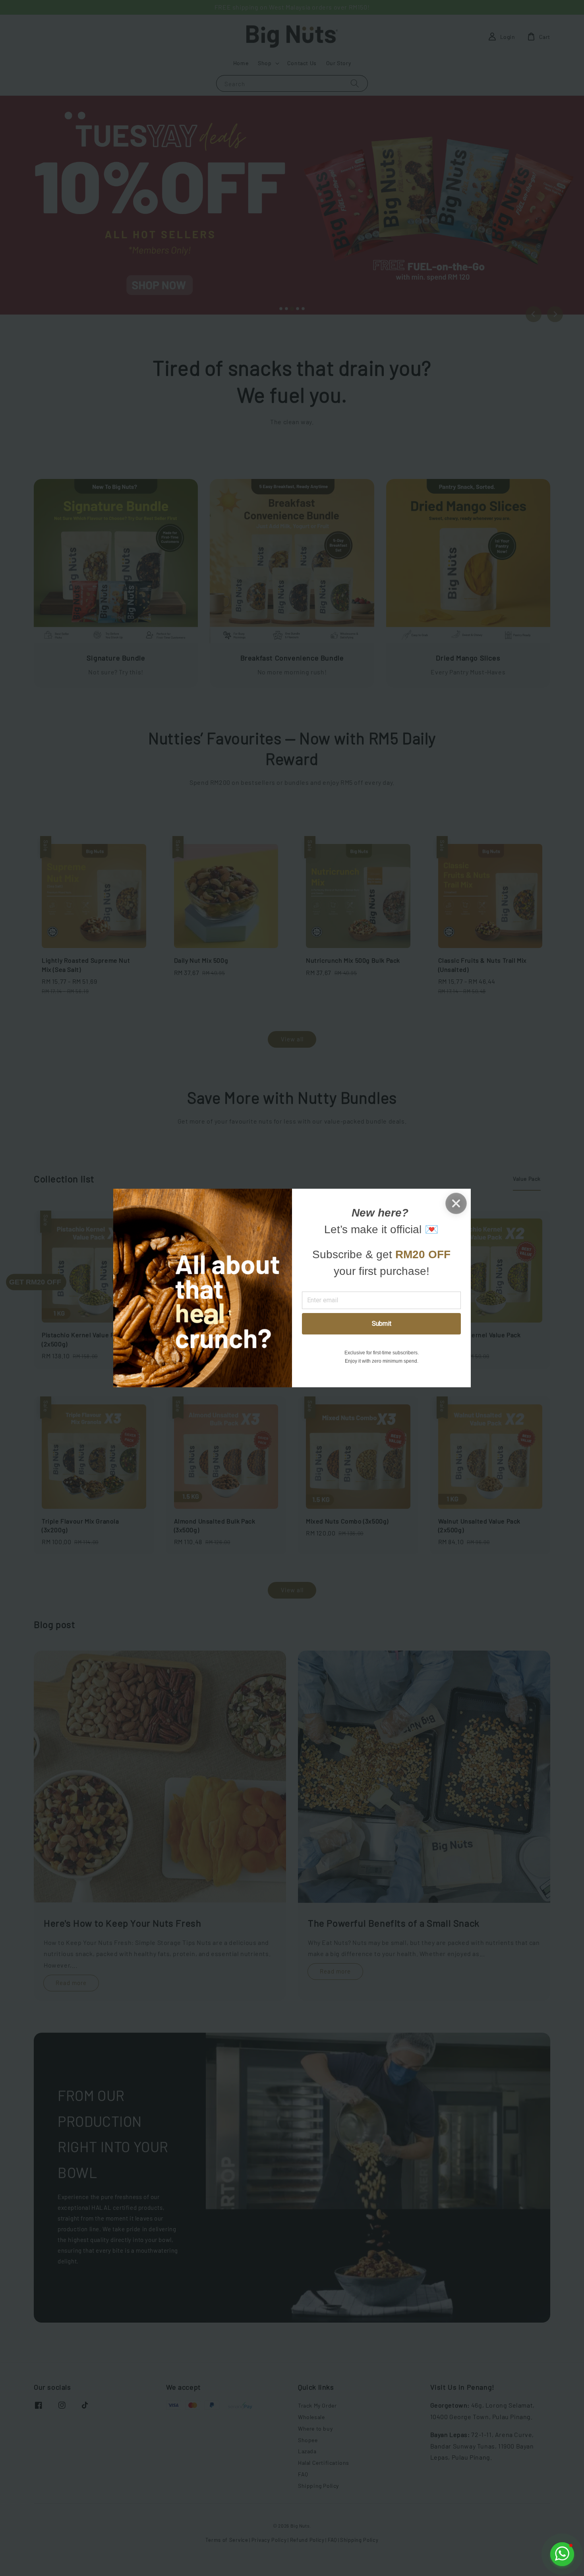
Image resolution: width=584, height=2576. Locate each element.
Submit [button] (382, 1324)
